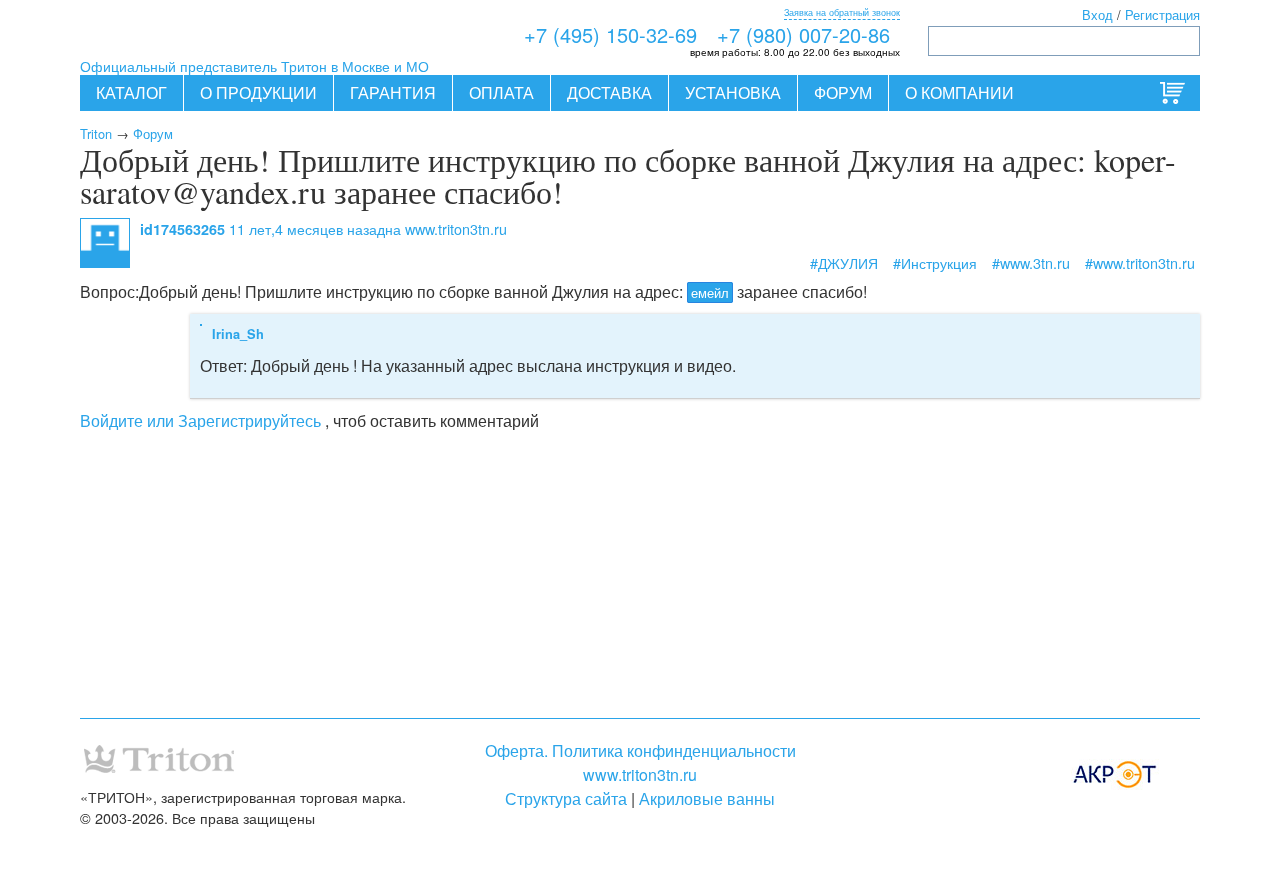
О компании (959, 92)
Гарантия (393, 92)
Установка (733, 92)
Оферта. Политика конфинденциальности (640, 750)
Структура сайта (566, 798)
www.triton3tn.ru (640, 774)
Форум (843, 92)
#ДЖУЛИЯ (844, 262)
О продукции (258, 92)
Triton (96, 133)
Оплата (501, 92)
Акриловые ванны (707, 798)
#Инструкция (935, 262)
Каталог (131, 92)
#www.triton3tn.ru (1140, 262)
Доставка (609, 92)
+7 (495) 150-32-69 (610, 34)
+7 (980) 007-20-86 (803, 34)
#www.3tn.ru (1031, 262)
